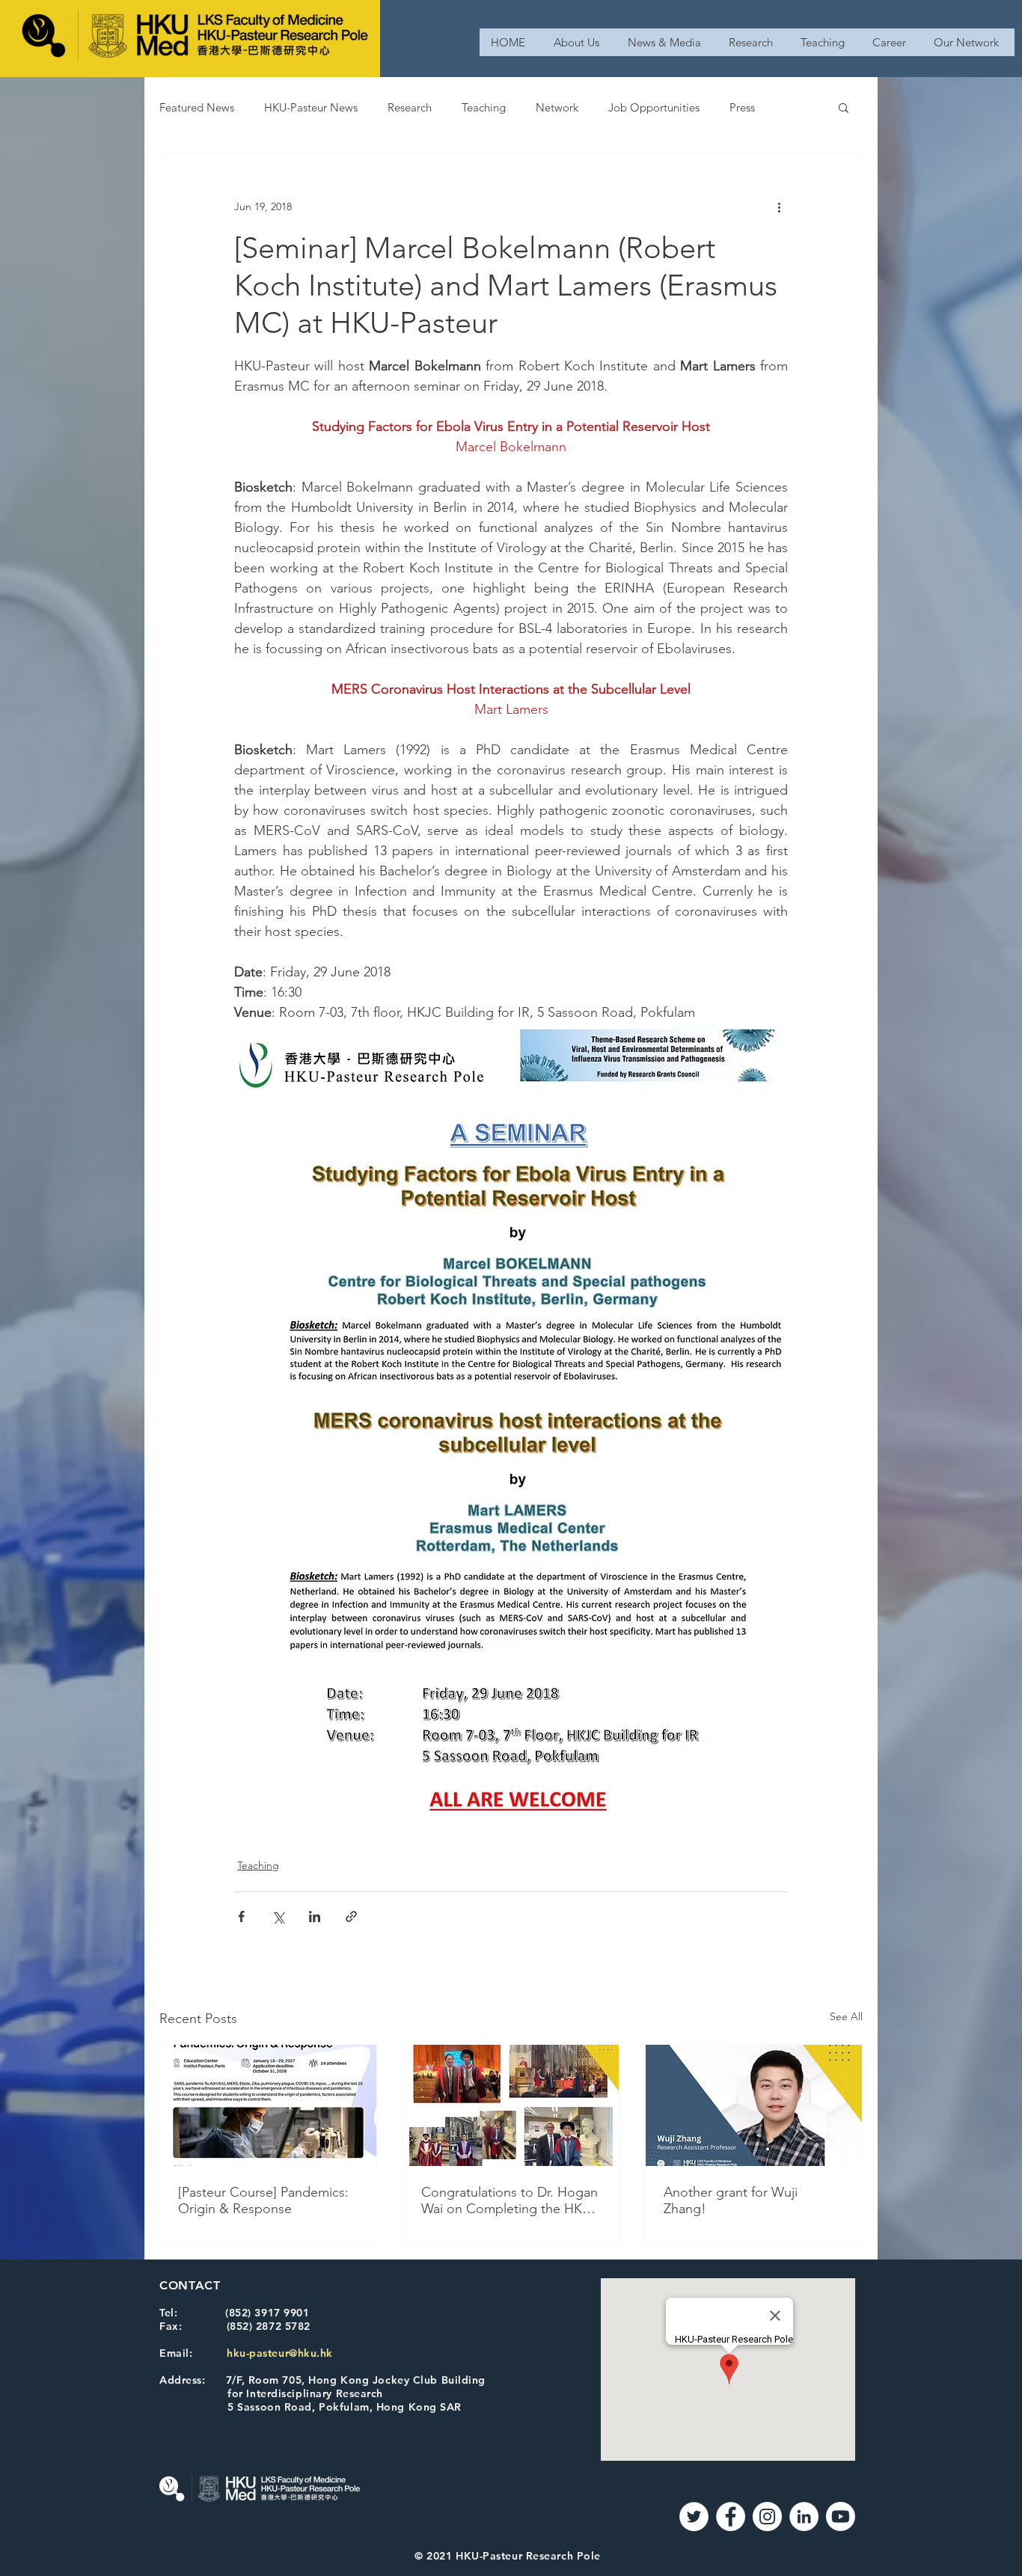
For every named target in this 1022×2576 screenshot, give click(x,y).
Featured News (197, 107)
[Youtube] (841, 2517)
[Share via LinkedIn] (315, 1916)
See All (846, 2016)
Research (410, 107)
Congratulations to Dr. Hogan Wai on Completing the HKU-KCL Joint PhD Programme (510, 2200)
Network (557, 107)
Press (742, 107)
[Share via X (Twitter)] (278, 1916)
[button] (844, 107)
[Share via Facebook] (241, 1916)
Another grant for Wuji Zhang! (731, 2200)
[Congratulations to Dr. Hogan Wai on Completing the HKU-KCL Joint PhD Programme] (511, 2105)
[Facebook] (731, 2517)
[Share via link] (351, 1916)
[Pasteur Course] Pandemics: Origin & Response (263, 2200)
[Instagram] (767, 2517)
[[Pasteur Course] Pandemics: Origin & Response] (268, 2105)
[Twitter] (694, 2517)
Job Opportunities (654, 107)
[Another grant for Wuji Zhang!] (754, 2105)
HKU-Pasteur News (311, 107)
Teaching (484, 107)
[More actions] (779, 206)
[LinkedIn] (804, 2517)
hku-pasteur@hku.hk (280, 2353)
